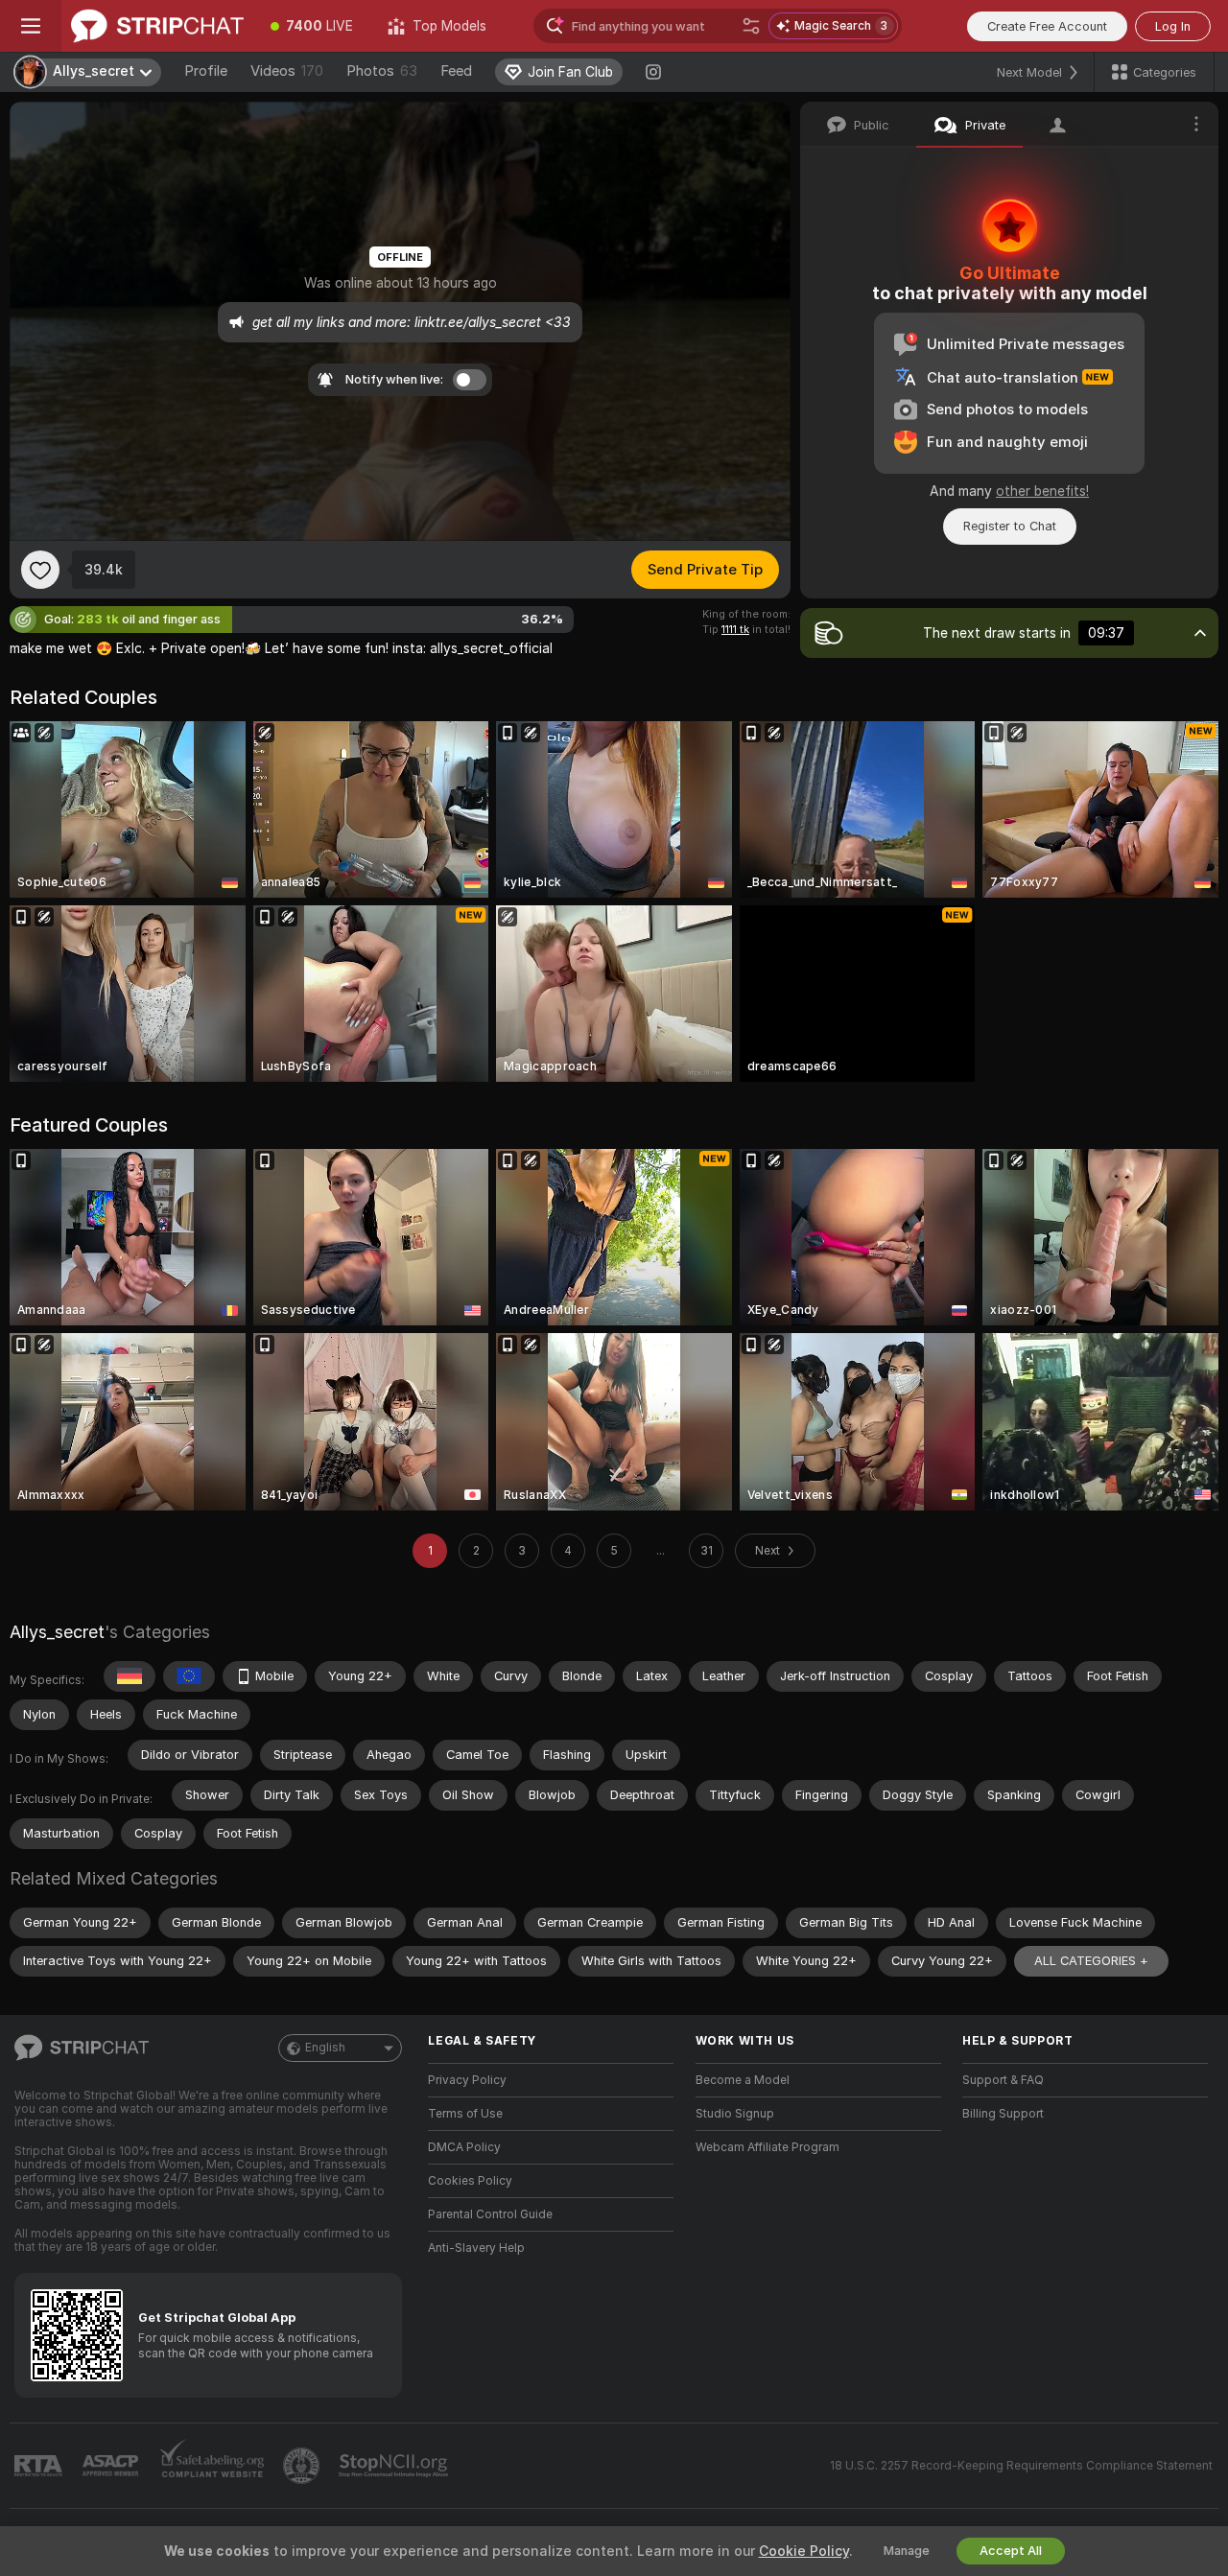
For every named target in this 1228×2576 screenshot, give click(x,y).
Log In (1173, 26)
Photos (382, 71)
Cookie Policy (804, 2551)
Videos (287, 71)
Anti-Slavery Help (476, 2248)
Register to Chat (1010, 526)
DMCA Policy (464, 2147)
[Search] (751, 26)
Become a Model (743, 2080)
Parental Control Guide (490, 2214)
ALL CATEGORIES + (1091, 1961)
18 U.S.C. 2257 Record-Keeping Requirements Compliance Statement (1021, 2466)
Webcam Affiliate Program (767, 2147)
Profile (206, 71)
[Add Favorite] (40, 570)
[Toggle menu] (31, 26)
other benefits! (1042, 491)
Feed (456, 71)
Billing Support (1003, 2114)
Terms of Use (465, 2114)
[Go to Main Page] (157, 26)
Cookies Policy (470, 2181)
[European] (189, 1676)
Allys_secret (57, 1632)
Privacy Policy (467, 2080)
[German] (130, 1676)
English (325, 2048)
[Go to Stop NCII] (395, 2466)
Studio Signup (735, 2114)
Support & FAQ (1003, 2080)
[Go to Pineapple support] (303, 2466)
